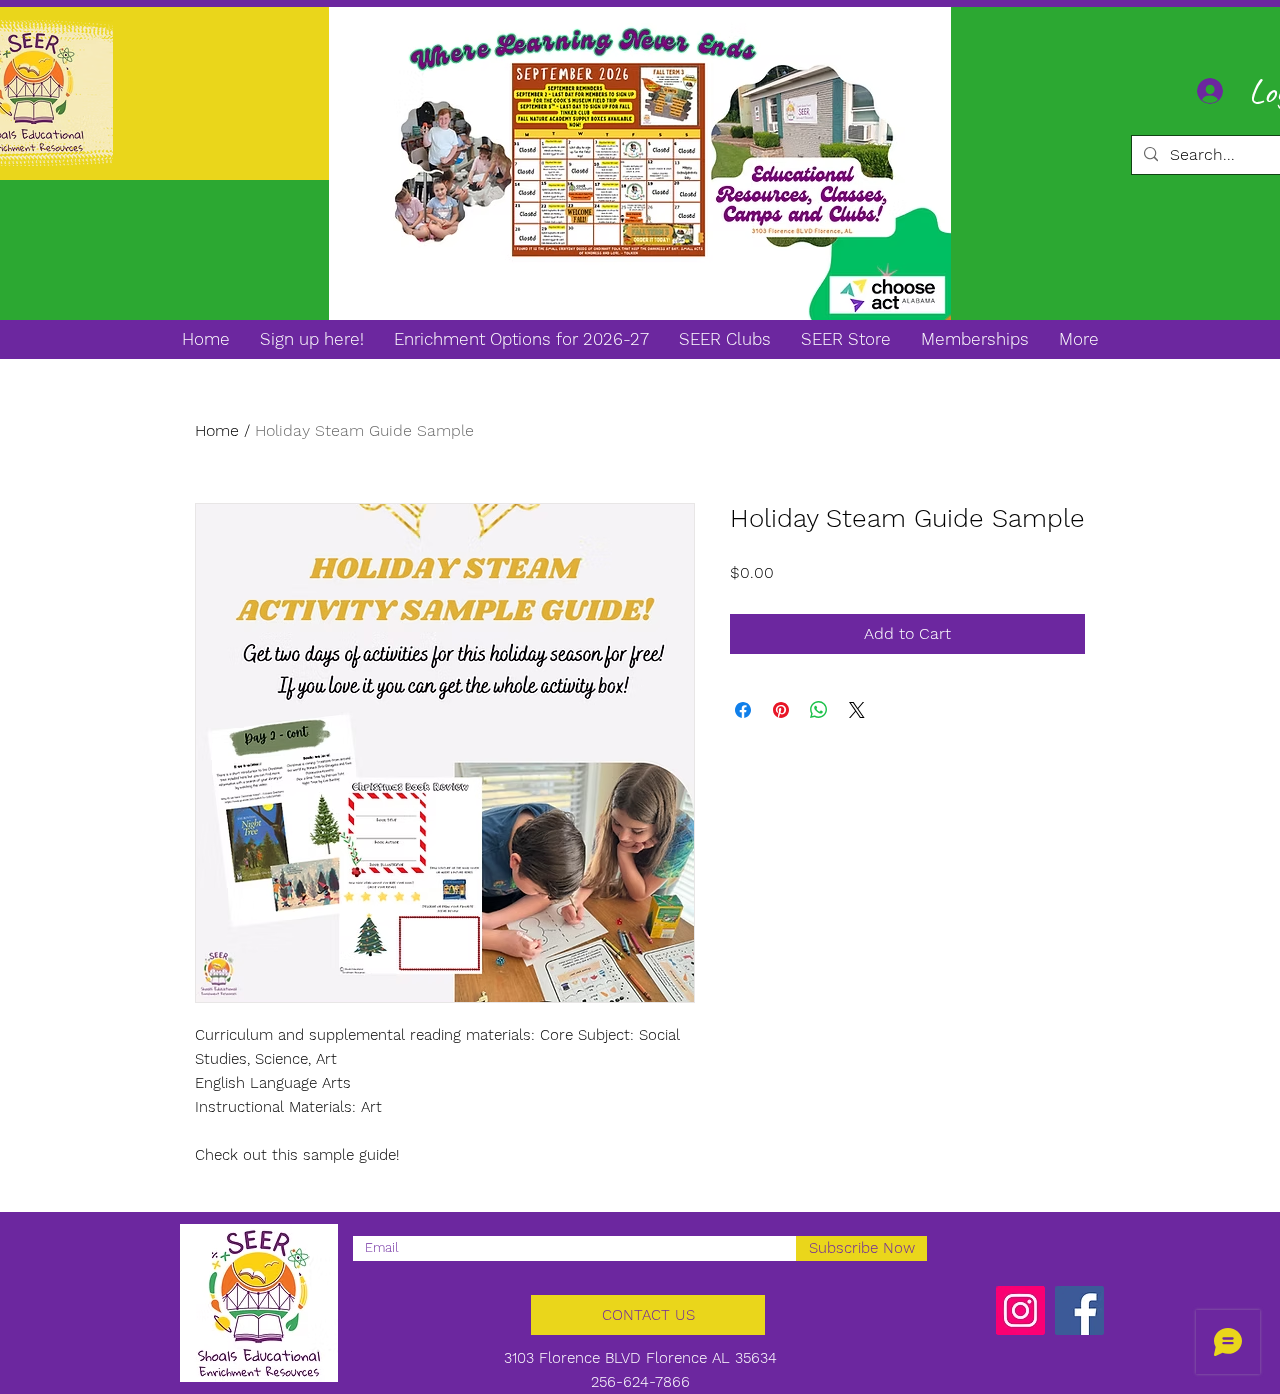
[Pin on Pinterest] (781, 710)
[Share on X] (857, 710)
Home (217, 430)
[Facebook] (1079, 1310)
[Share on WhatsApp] (819, 710)
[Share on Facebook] (743, 710)
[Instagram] (1020, 1310)
